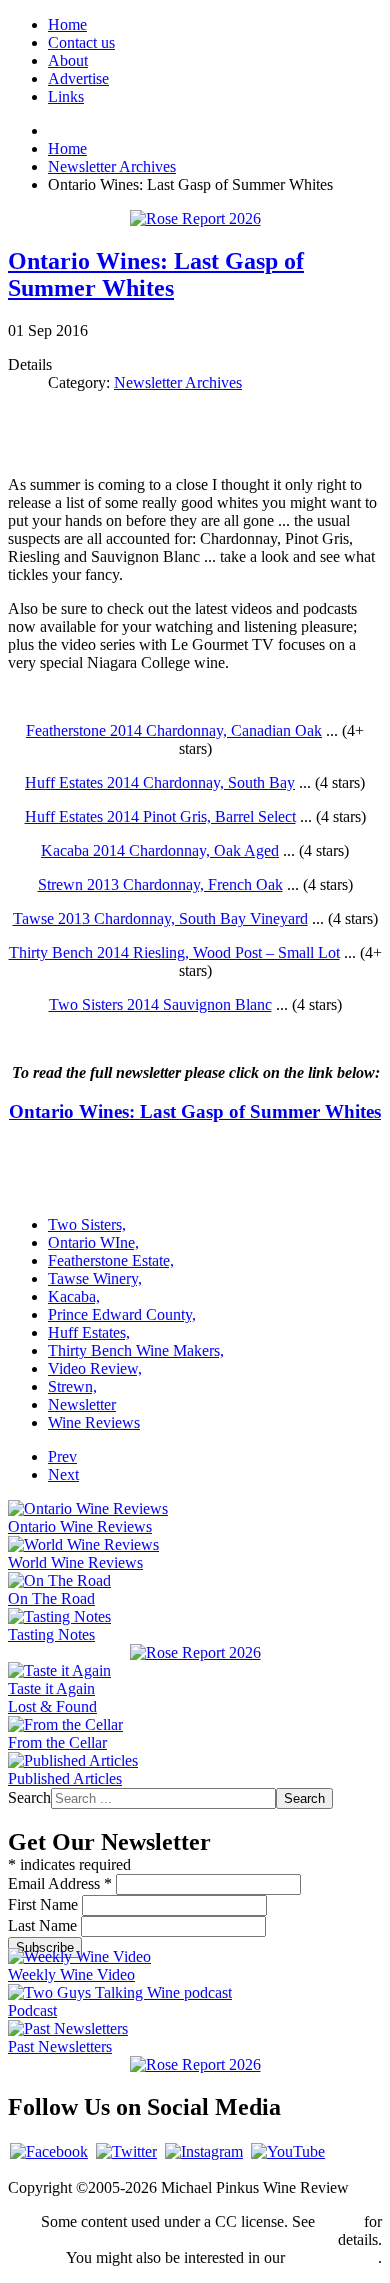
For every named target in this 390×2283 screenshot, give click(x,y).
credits (339, 2221)
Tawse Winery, (95, 1278)
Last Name (44, 1925)
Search (29, 1797)
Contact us (81, 42)
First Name (45, 1904)
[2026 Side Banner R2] (195, 2064)
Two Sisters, (87, 1224)
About (68, 60)
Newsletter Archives (178, 382)
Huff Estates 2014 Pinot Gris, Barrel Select (160, 816)
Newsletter (82, 1404)
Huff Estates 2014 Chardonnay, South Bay (160, 782)
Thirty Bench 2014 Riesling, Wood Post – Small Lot (174, 952)
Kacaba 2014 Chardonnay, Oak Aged (160, 850)
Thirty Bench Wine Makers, (136, 1350)
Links (66, 96)
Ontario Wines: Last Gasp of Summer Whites (156, 274)
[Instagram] (204, 2151)
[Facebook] (49, 2151)
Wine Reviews (94, 1422)
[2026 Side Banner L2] (195, 1652)
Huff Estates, (89, 1332)
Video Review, (95, 1368)
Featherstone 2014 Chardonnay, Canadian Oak (174, 730)
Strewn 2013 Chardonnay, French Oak (160, 884)
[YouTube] (288, 2151)
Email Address (60, 1883)
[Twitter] (126, 2151)
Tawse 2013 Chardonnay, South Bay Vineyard (160, 918)
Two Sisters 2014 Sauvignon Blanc (160, 1004)
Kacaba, (74, 1296)
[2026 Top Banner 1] (195, 218)
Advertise (78, 78)
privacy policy (333, 2257)
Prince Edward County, (122, 1314)
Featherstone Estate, (111, 1260)
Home (67, 24)
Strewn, (72, 1386)
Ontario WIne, (93, 1242)
